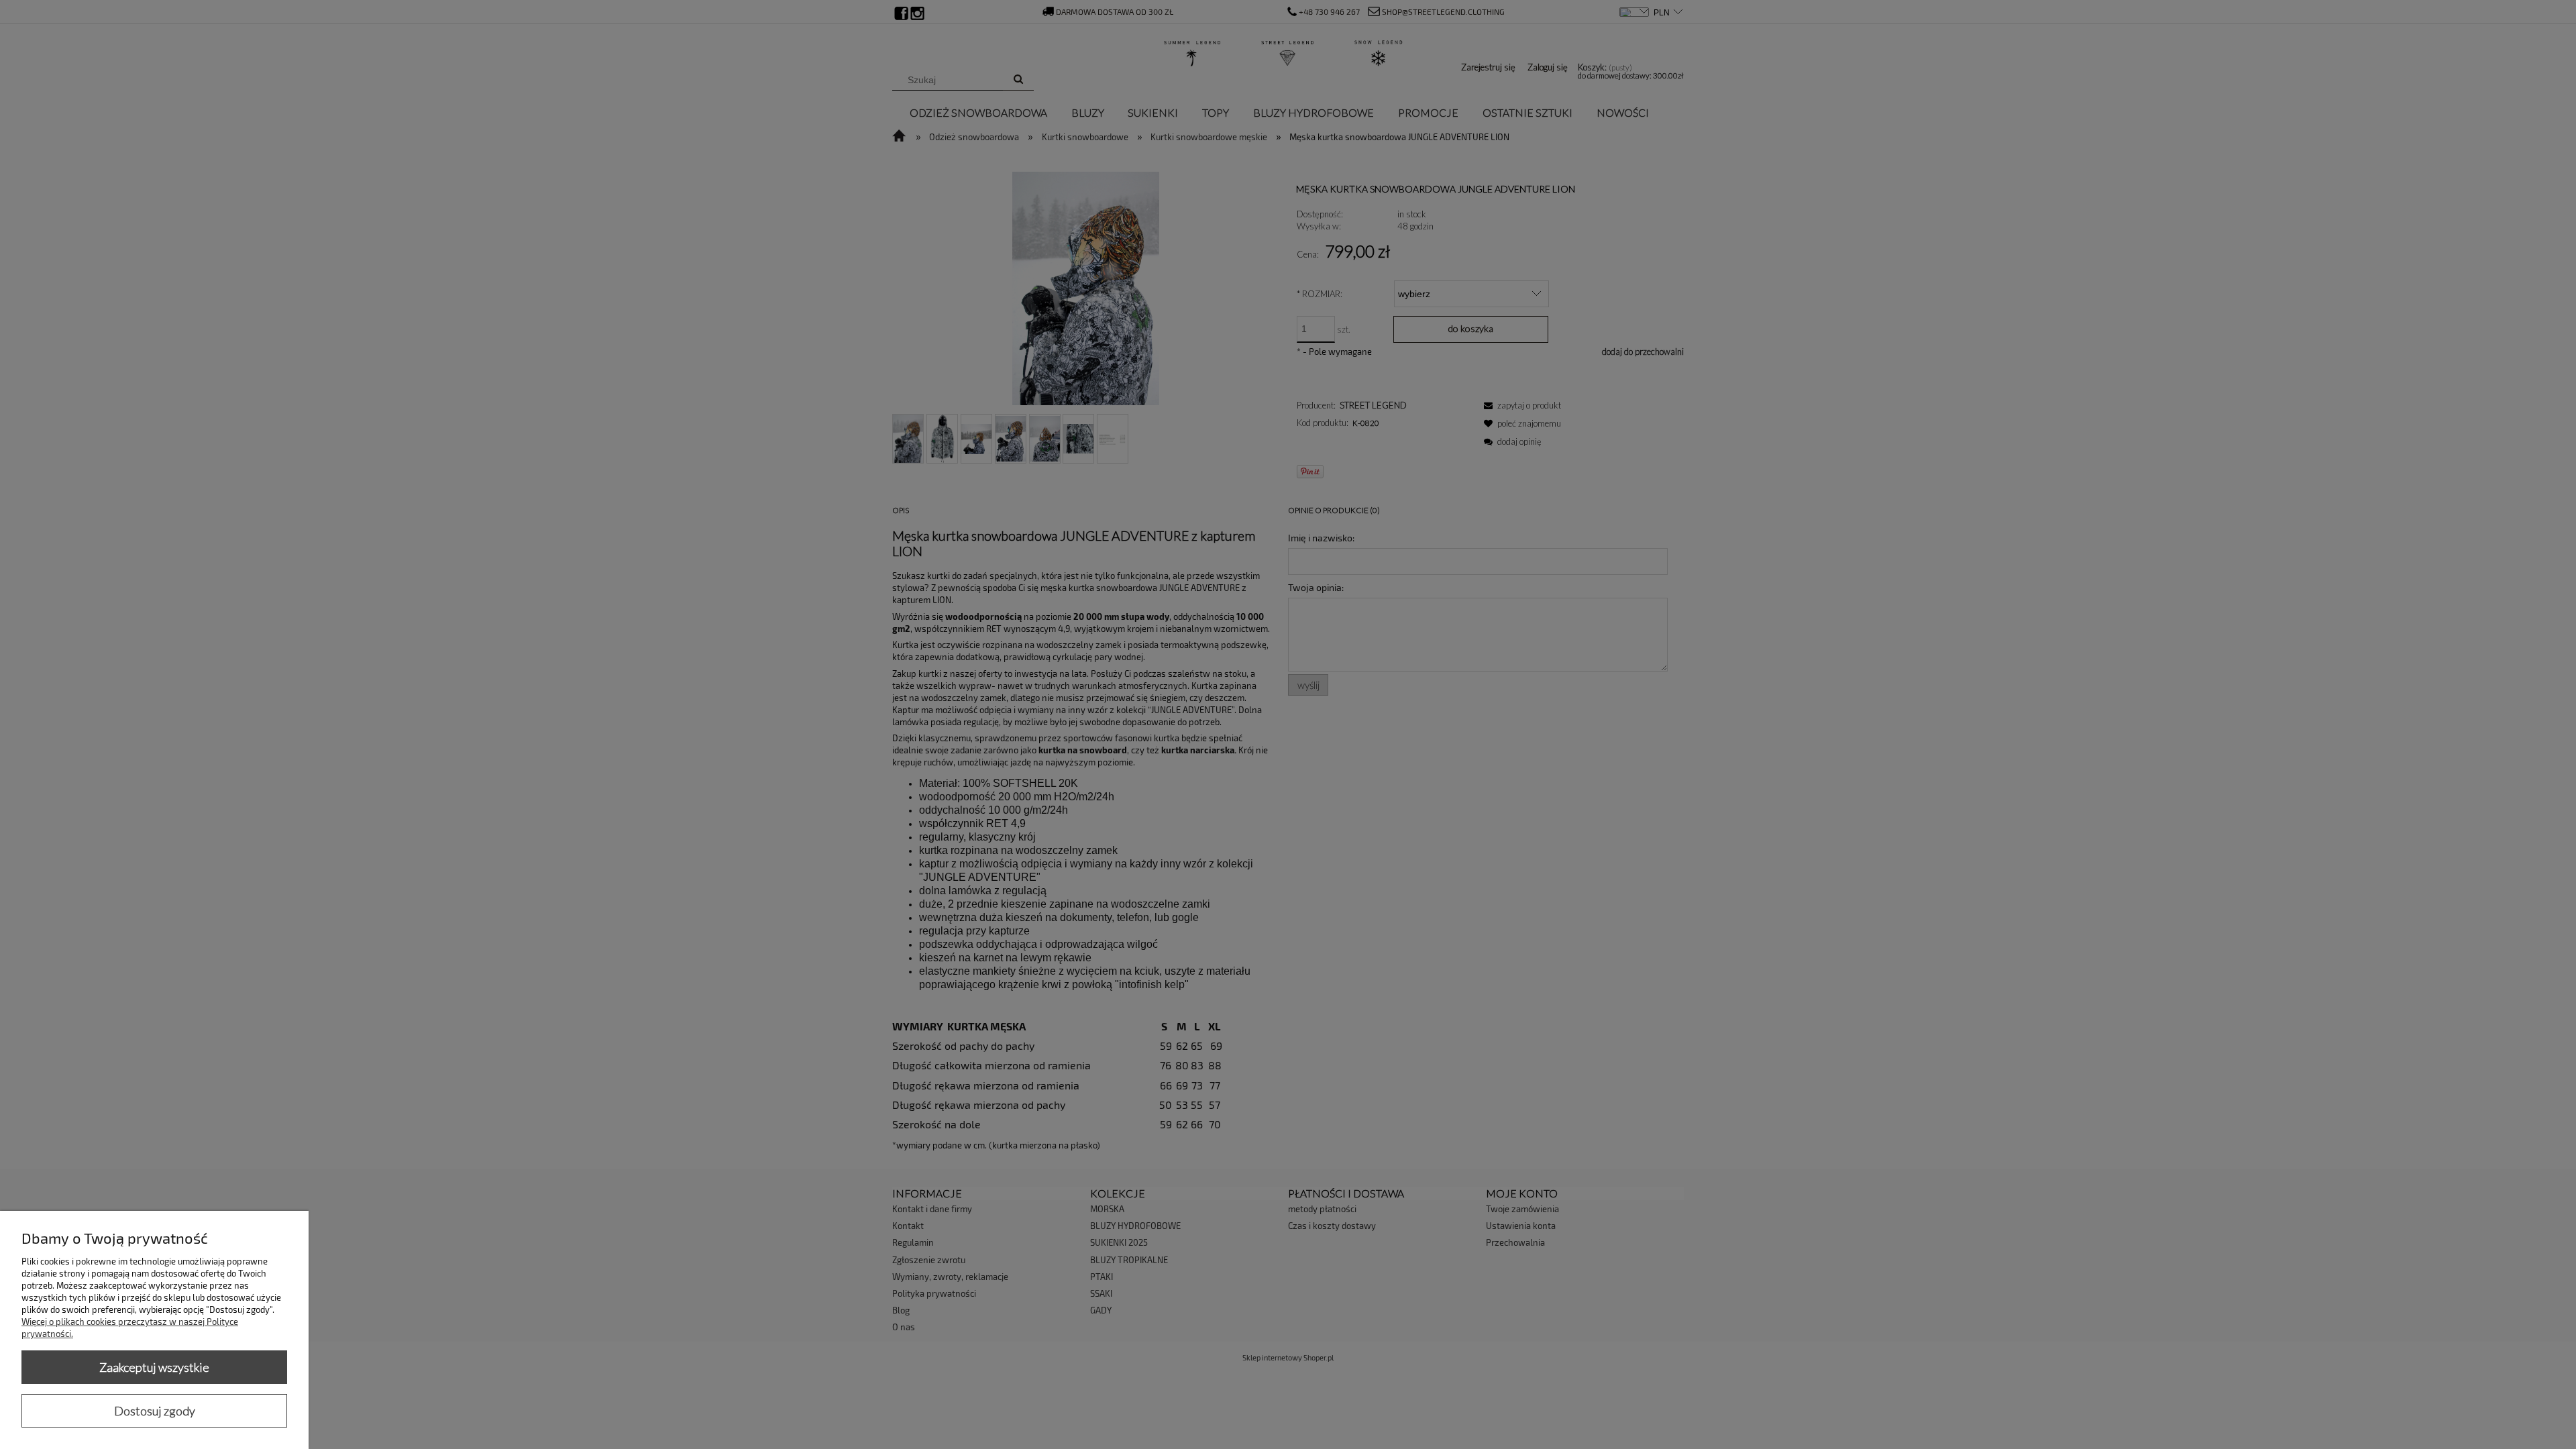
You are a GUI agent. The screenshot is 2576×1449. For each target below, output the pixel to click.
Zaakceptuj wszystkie (154, 1367)
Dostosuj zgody (155, 1411)
